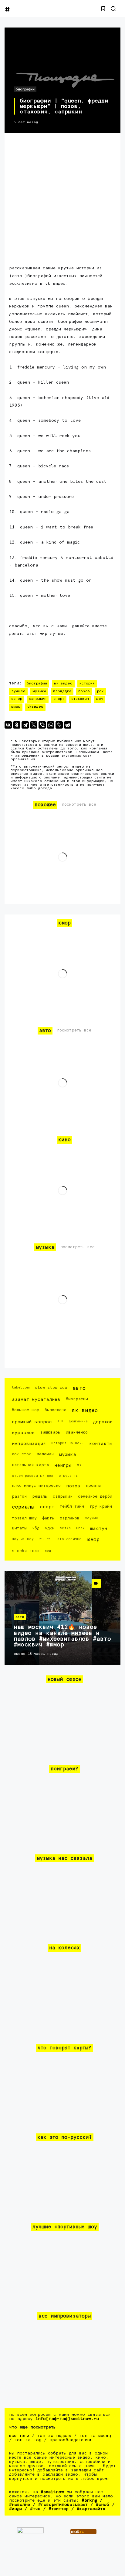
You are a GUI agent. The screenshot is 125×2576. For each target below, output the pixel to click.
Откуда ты (68, 1476)
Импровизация (29, 1444)
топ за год (28, 2440)
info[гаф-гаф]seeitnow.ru (67, 2419)
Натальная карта (30, 1465)
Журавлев (23, 1433)
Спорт (59, 699)
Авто (79, 1388)
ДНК (60, 1421)
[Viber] (42, 725)
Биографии (25, 89)
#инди (15, 2509)
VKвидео (35, 707)
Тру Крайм (101, 1507)
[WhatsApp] (51, 725)
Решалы (40, 1497)
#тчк (35, 2509)
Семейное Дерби (95, 1497)
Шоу (100, 699)
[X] (34, 725)
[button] (103, 8)
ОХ (79, 1465)
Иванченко (77, 1433)
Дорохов (103, 1422)
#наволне (20, 2505)
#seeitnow (52, 2492)
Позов (84, 691)
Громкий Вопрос (32, 1422)
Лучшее (18, 691)
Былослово (56, 1410)
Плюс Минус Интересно (36, 1486)
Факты (48, 1518)
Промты (93, 1486)
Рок (100, 691)
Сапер (17, 699)
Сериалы (23, 1507)
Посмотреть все (79, 805)
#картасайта (91, 2509)
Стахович (80, 699)
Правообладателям (70, 2440)
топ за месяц (95, 2436)
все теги (19, 2436)
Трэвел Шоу (24, 1518)
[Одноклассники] (17, 725)
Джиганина (78, 1421)
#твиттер (59, 2509)
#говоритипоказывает (63, 2505)
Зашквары (50, 1433)
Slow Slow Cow (51, 1388)
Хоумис (91, 1518)
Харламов (70, 1518)
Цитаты (19, 1528)
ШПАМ (80, 1528)
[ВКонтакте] (8, 725)
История (87, 684)
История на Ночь (68, 1443)
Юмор (16, 707)
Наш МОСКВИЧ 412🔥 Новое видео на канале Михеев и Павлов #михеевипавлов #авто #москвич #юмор (62, 1636)
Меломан (45, 1454)
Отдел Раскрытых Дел (32, 1476)
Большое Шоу (25, 1410)
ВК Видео (63, 684)
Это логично (69, 1539)
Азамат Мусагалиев (36, 1400)
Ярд (48, 1551)
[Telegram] (25, 725)
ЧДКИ (50, 1528)
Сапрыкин (38, 699)
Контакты (101, 1444)
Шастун (99, 1529)
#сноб (103, 2505)
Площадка (62, 691)
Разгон (19, 1497)
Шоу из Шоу (23, 1539)
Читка (65, 1528)
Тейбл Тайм (72, 1507)
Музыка (39, 691)
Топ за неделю (54, 2436)
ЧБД (36, 1528)
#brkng (89, 2500)
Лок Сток (22, 1454)
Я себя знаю (25, 1551)
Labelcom (21, 1387)
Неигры (63, 1465)
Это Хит (46, 1538)
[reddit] (68, 725)
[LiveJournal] (59, 725)
